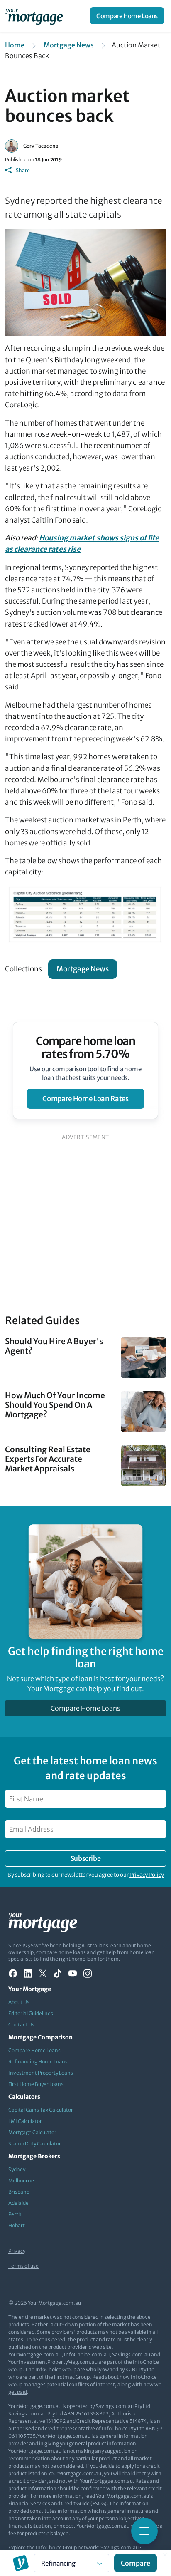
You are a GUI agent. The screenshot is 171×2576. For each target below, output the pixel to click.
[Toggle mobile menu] (144, 2531)
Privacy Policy (147, 1875)
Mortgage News (69, 45)
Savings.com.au (120, 2548)
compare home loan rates (85, 1099)
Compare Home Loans (127, 16)
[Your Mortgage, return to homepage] (36, 16)
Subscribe (85, 1858)
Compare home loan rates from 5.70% (86, 1048)
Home (15, 45)
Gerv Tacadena (41, 146)
